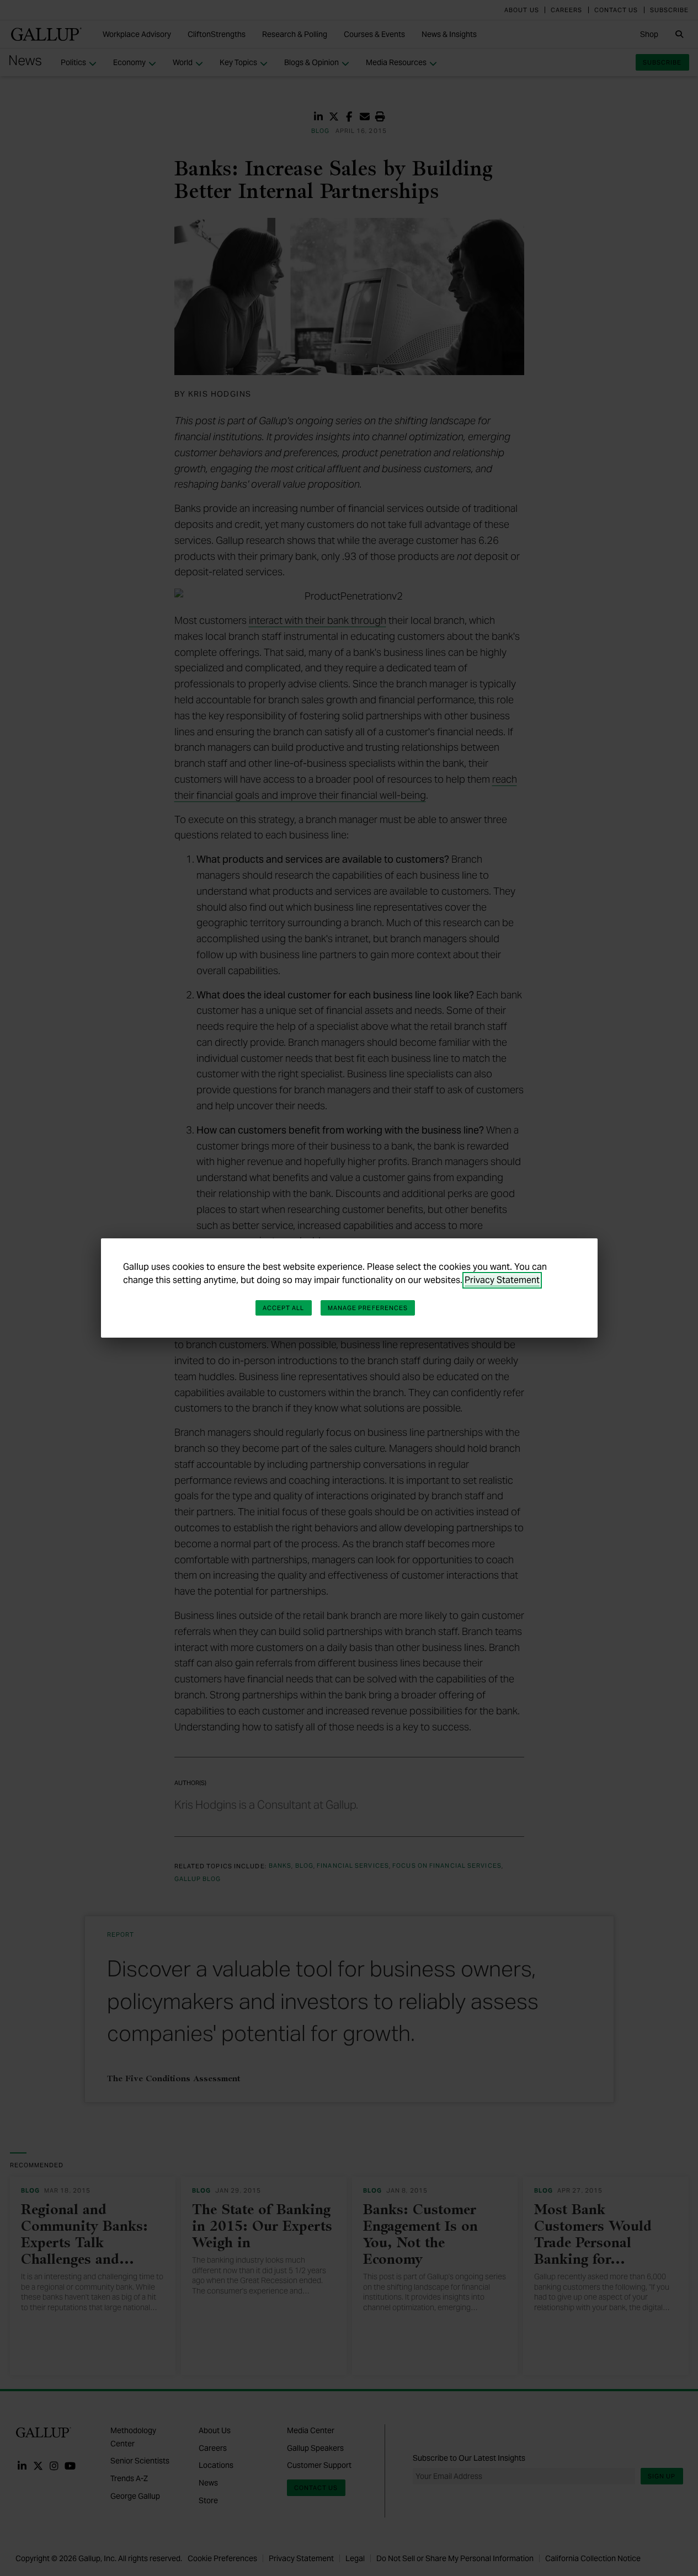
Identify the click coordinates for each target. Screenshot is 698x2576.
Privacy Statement (502, 1280)
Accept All (284, 1308)
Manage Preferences (368, 1308)
